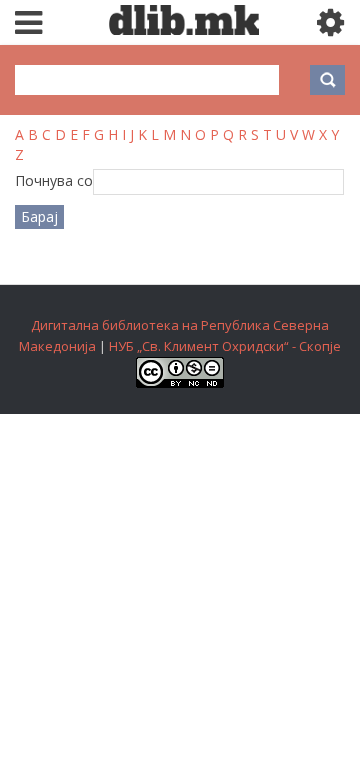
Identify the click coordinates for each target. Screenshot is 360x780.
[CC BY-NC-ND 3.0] (180, 383)
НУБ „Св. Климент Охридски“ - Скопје (225, 346)
